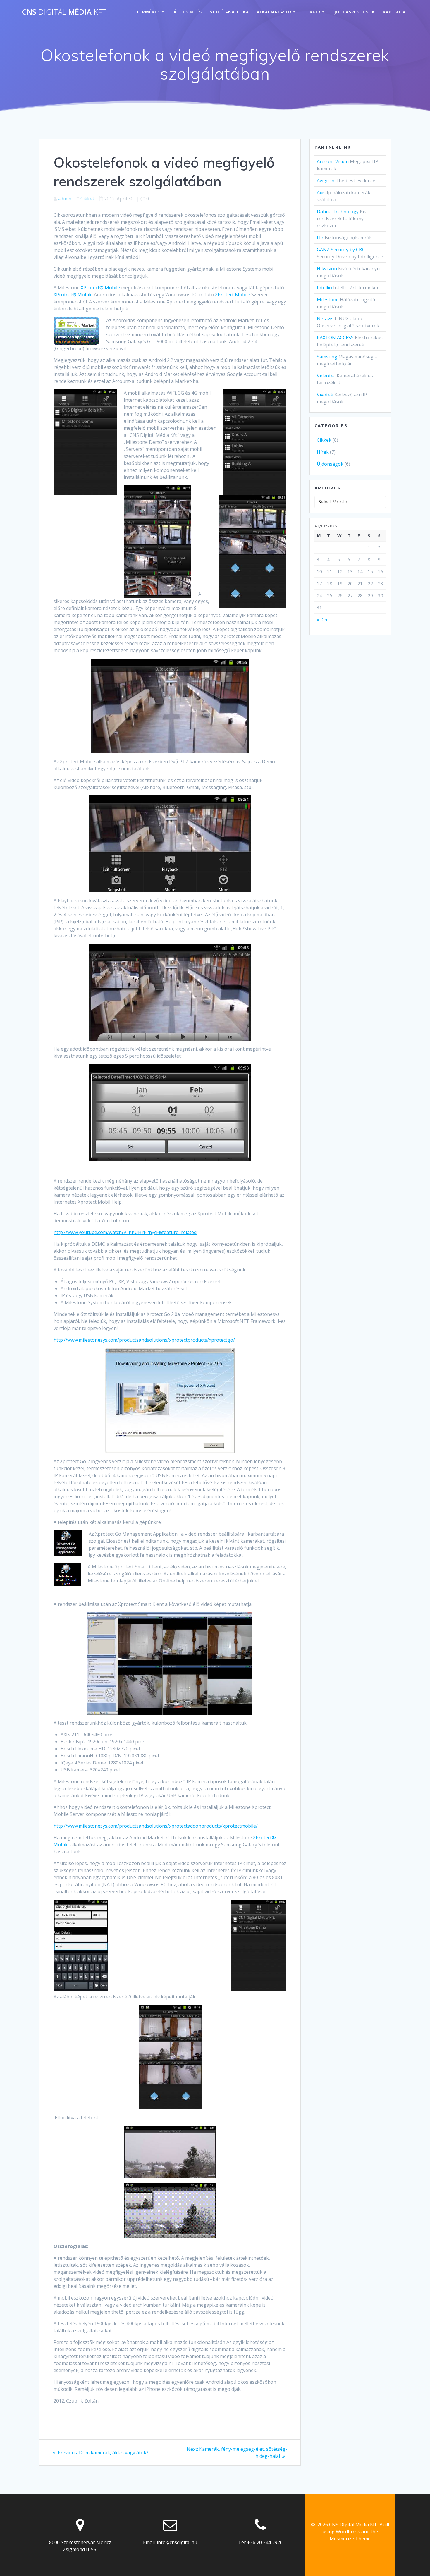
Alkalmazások (275, 12)
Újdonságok (330, 464)
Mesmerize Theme (350, 2539)
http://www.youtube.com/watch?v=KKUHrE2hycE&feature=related (125, 1232)
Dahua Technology (338, 212)
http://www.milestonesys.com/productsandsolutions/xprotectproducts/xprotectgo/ (144, 1340)
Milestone (328, 300)
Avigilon (326, 181)
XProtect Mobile (233, 295)
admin (65, 199)
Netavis (325, 319)
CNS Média (65, 12)
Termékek (148, 12)
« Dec (322, 619)
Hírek (323, 452)
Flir (320, 238)
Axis (321, 193)
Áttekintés (188, 12)
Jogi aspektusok (355, 12)
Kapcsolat (396, 12)
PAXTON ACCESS (335, 338)
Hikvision (327, 269)
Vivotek (325, 395)
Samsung (327, 357)
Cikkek (313, 12)
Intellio (324, 288)
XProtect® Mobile (100, 288)
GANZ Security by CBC (341, 250)
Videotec (326, 376)
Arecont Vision (333, 161)
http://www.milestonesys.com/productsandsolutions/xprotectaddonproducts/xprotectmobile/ (156, 1826)
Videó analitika (229, 12)
